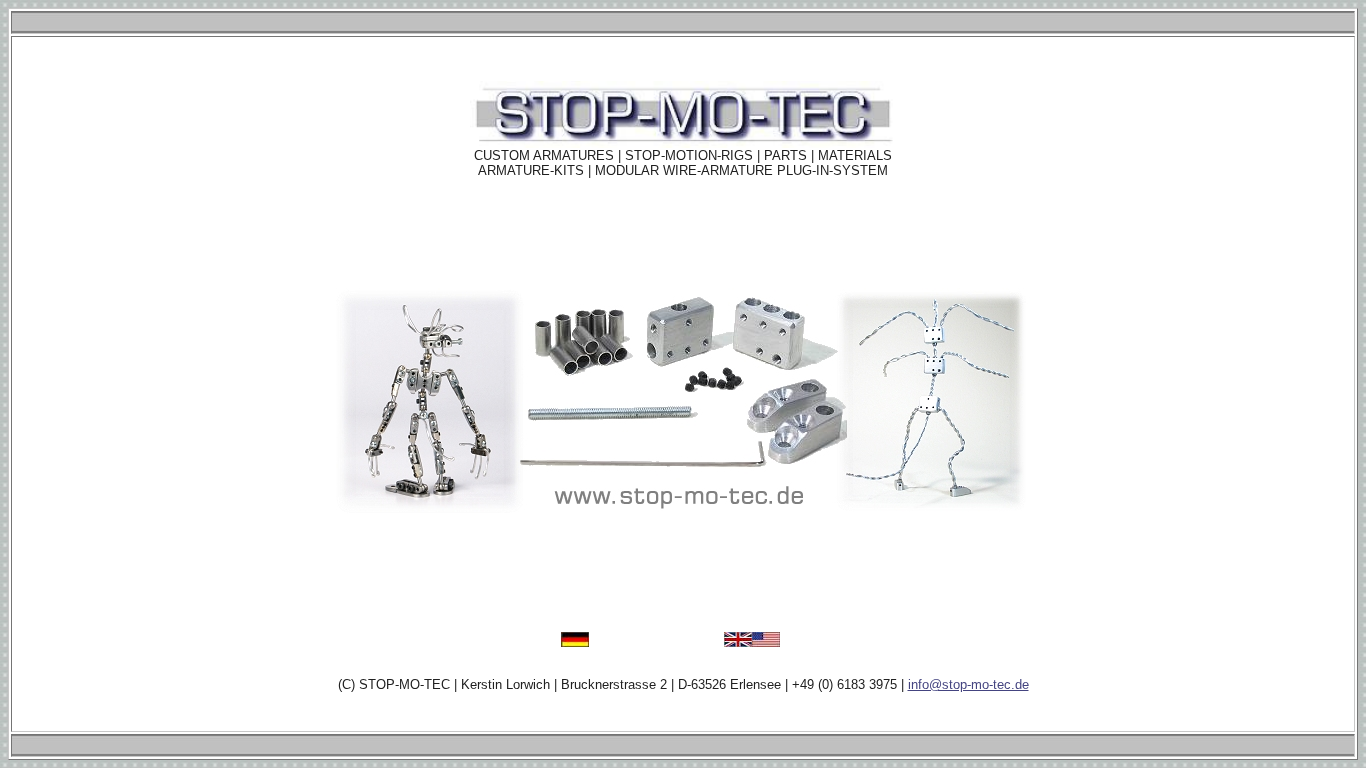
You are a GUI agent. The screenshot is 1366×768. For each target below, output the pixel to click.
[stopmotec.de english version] (752, 641)
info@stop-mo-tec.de (968, 684)
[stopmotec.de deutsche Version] (575, 641)
